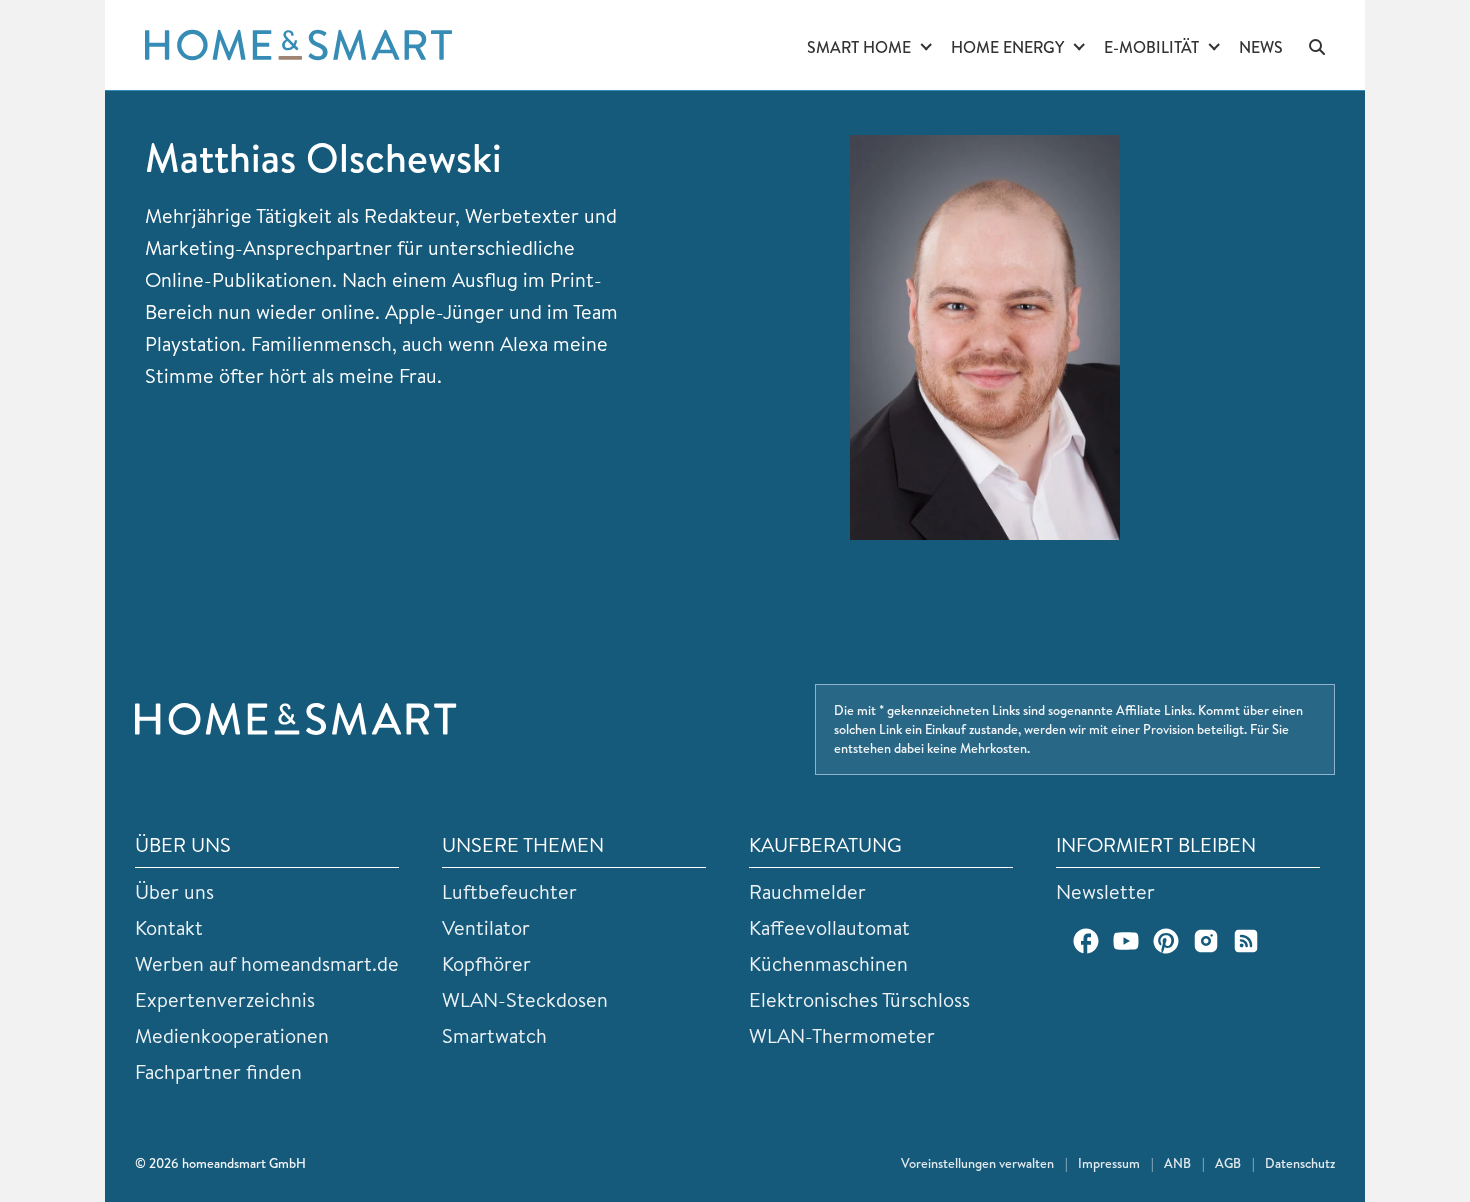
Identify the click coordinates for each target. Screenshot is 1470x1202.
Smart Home (859, 47)
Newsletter (1105, 891)
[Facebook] (1086, 941)
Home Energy (1007, 47)
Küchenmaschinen (828, 963)
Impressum (1109, 1163)
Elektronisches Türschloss (859, 999)
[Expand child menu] (926, 48)
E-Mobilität (1151, 47)
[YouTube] (1126, 941)
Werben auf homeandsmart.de (267, 963)
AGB (1228, 1163)
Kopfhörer (486, 963)
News (1261, 47)
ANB (1177, 1163)
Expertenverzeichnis (225, 999)
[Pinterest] (1166, 941)
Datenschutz (1300, 1163)
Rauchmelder (807, 891)
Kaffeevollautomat (829, 927)
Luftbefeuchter (509, 891)
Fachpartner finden (218, 1071)
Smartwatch (494, 1035)
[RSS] (1246, 941)
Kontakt (169, 927)
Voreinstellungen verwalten (977, 1163)
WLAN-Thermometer (842, 1035)
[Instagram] (1206, 941)
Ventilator (486, 927)
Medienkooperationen (232, 1035)
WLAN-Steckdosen (525, 999)
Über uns (174, 891)
